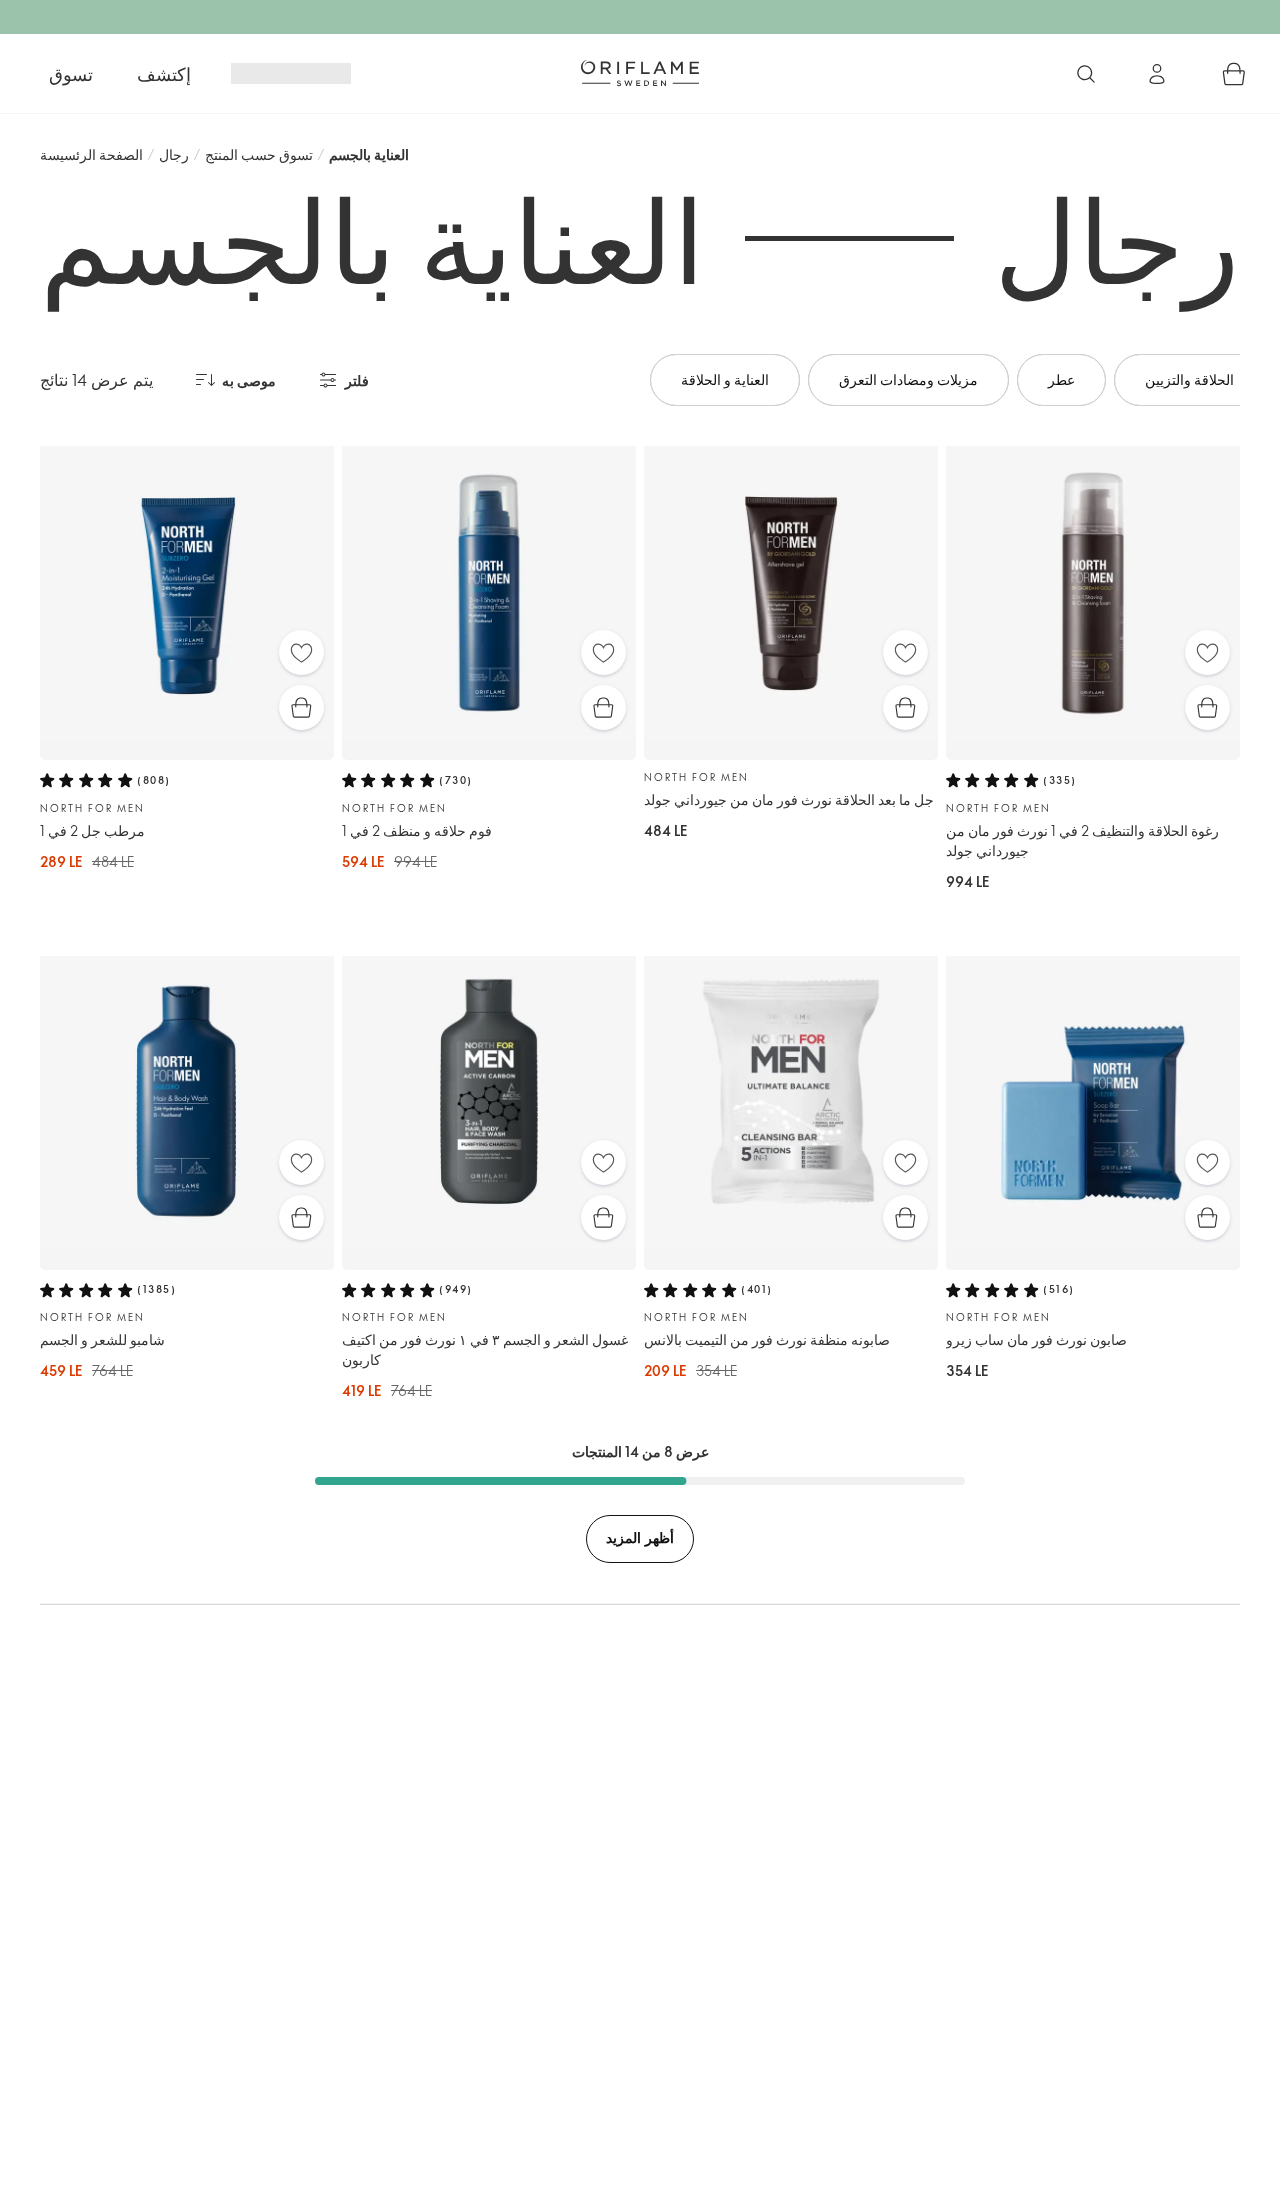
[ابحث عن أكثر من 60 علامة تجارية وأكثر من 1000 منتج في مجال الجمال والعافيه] (1086, 74)
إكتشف (164, 74)
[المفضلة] (301, 652)
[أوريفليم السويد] (640, 73)
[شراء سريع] (301, 707)
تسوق (71, 74)
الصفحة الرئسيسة (91, 154)
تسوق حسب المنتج (259, 154)
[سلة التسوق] (1234, 74)
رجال (174, 154)
